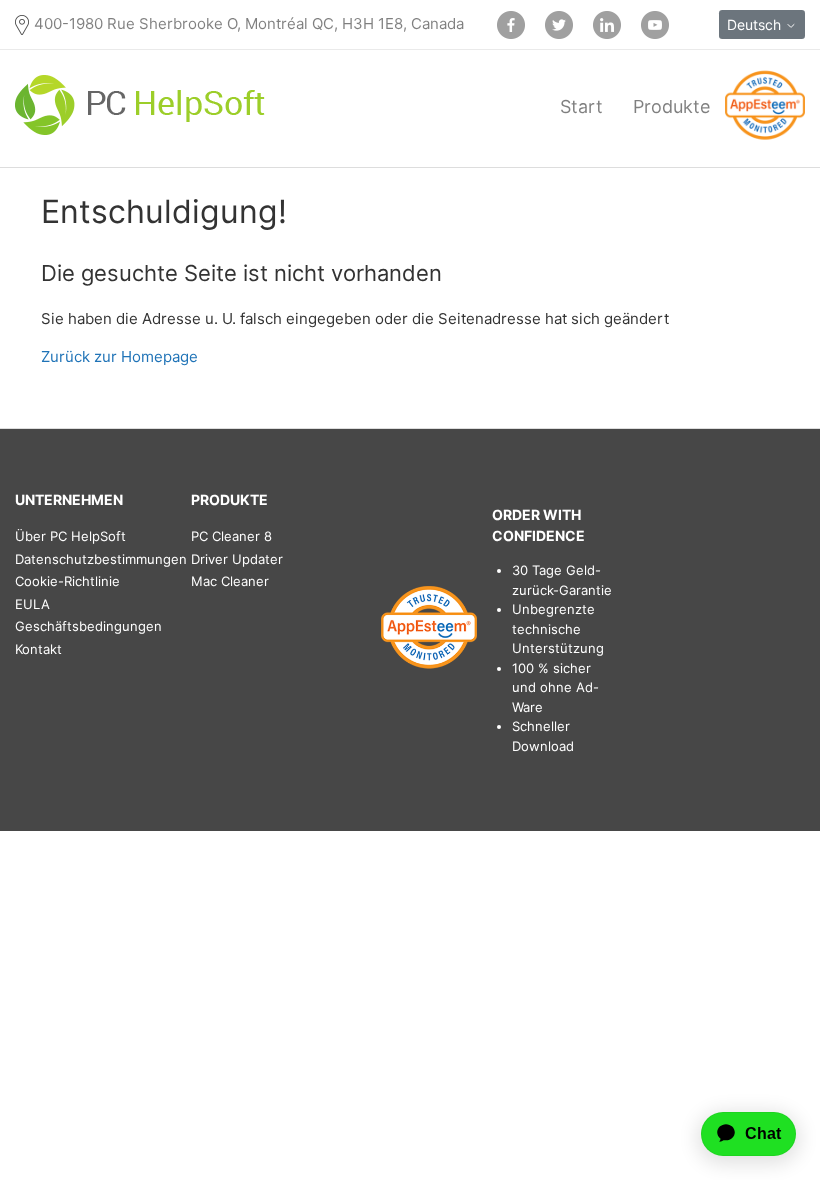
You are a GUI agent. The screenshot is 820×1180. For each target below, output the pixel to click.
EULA (32, 604)
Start (581, 106)
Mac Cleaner (230, 581)
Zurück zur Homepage (119, 356)
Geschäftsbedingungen (88, 626)
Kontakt (38, 649)
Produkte (671, 106)
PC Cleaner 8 (231, 536)
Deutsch (756, 24)
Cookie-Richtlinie (67, 581)
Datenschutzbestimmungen (101, 559)
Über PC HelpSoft (70, 536)
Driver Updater (237, 559)
